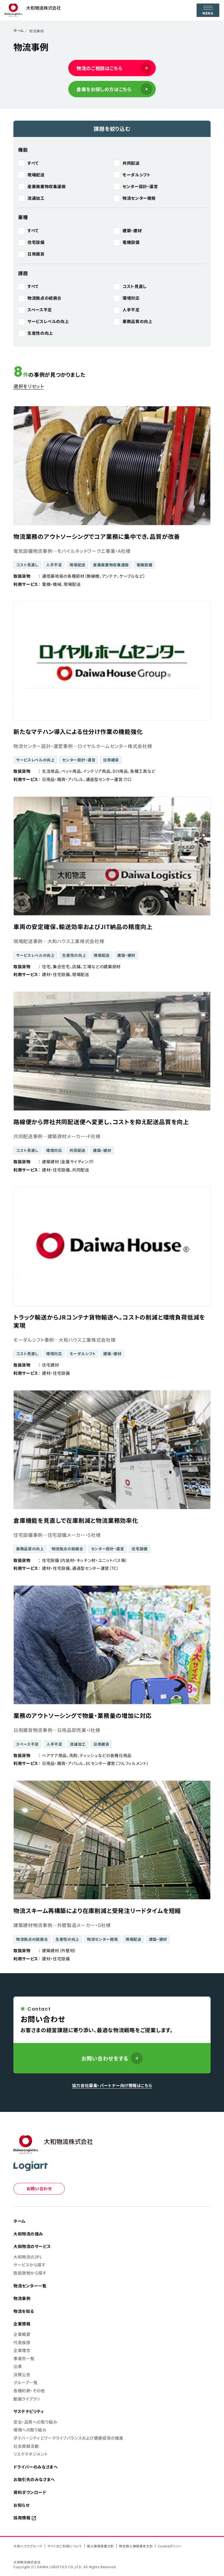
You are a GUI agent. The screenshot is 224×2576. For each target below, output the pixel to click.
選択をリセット (29, 386)
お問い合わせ (39, 2188)
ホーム (19, 30)
